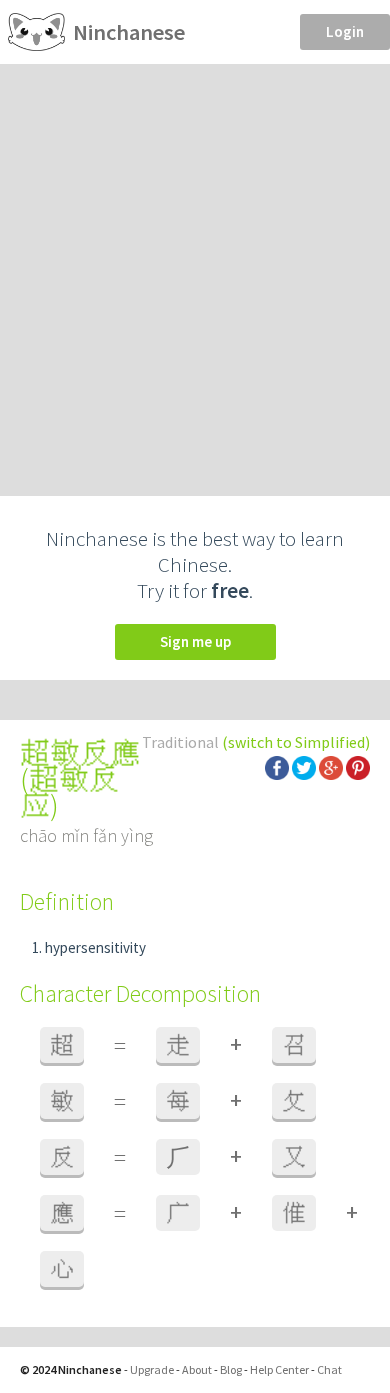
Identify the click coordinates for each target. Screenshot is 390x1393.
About (197, 1369)
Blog (231, 1369)
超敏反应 (69, 792)
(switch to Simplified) (296, 742)
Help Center (279, 1369)
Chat (329, 1369)
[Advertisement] (195, 269)
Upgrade (152, 1369)
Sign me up (195, 641)
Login (345, 31)
